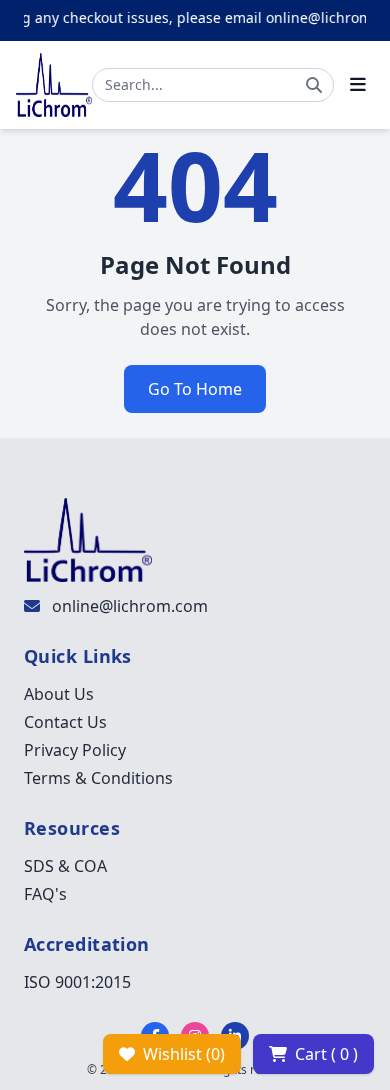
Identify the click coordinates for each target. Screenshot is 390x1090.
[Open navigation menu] (358, 85)
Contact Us (65, 722)
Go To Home (195, 389)
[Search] (314, 85)
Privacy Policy (75, 750)
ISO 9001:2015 (77, 982)
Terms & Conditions (98, 778)
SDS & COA (65, 866)
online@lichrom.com (130, 606)
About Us (59, 694)
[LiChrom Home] (54, 85)
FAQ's (45, 894)
